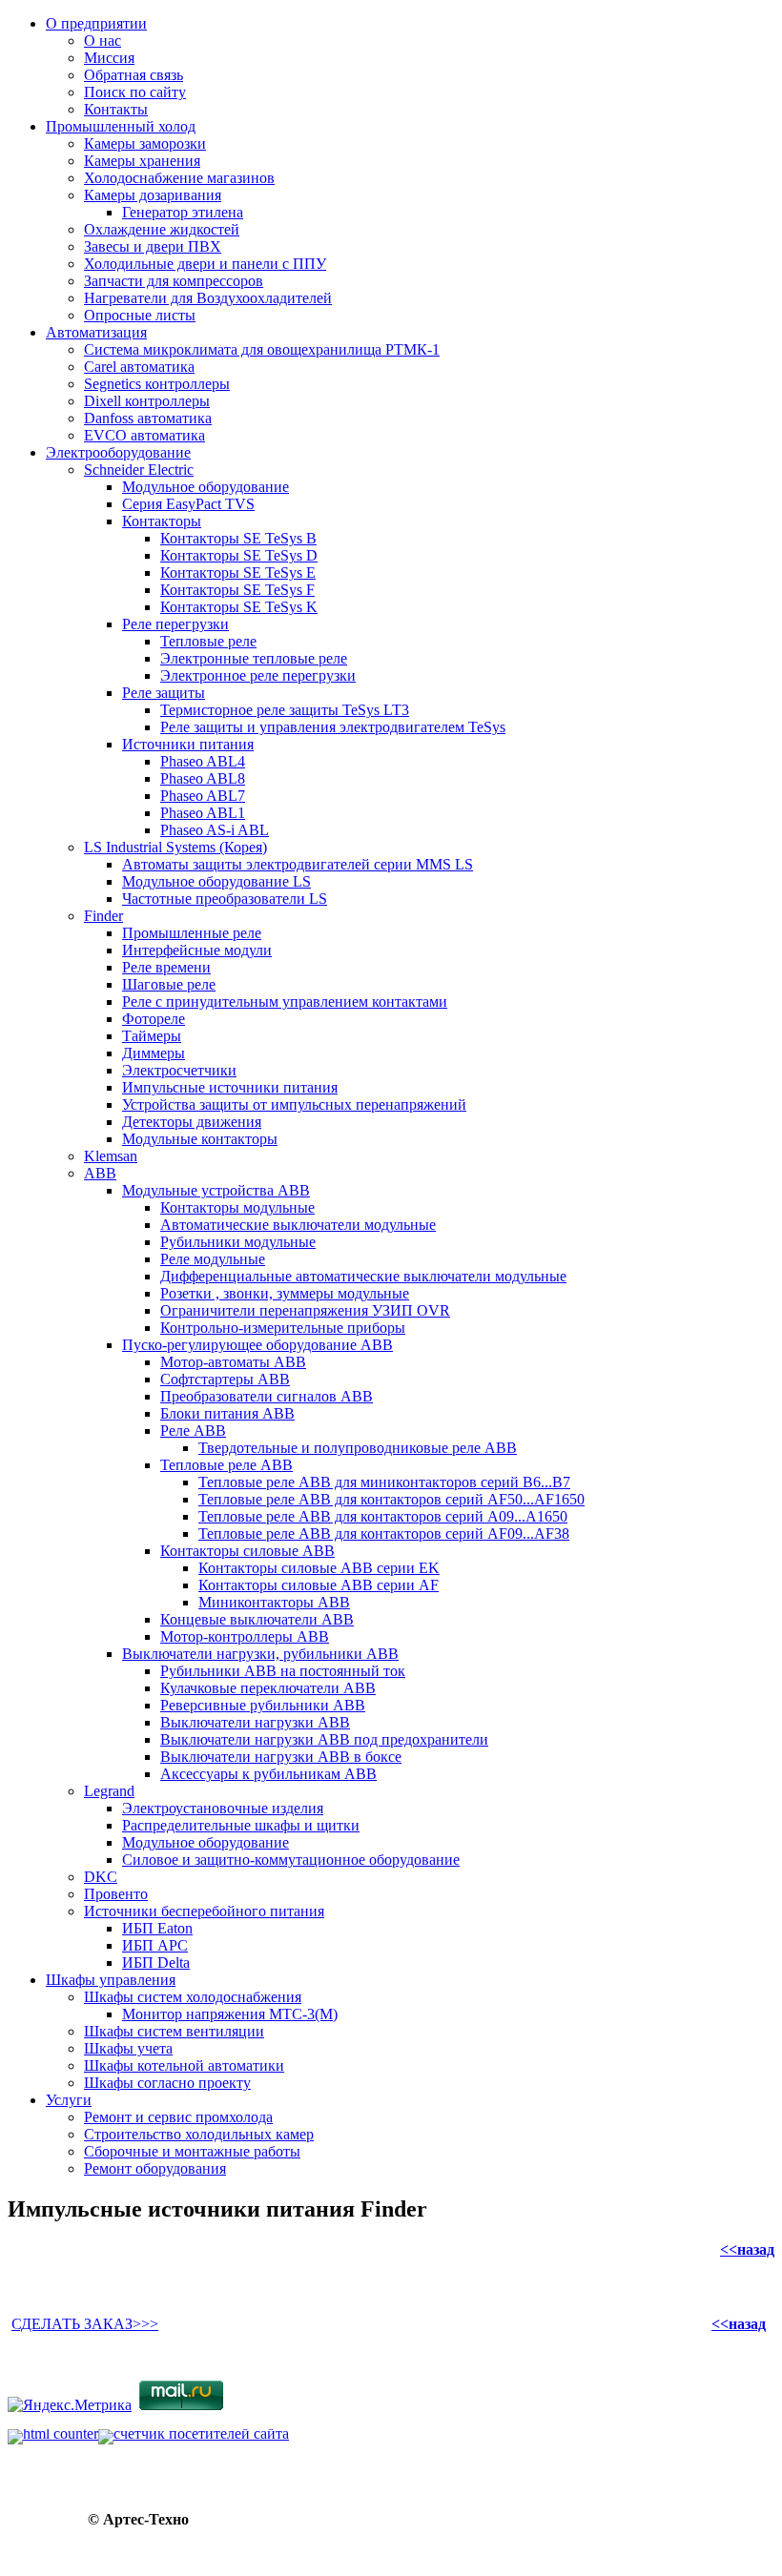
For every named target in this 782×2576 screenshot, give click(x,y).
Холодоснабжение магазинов (179, 178)
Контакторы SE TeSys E (238, 572)
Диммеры (154, 1053)
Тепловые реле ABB (226, 1465)
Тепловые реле (208, 641)
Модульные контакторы (200, 1139)
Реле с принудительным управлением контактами (285, 1002)
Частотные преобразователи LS (225, 899)
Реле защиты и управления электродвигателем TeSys (333, 727)
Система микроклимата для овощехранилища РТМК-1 (262, 349)
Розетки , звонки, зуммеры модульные (285, 1293)
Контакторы (162, 521)
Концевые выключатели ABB (257, 1619)
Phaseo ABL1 (203, 813)
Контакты (116, 109)
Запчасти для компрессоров (174, 281)
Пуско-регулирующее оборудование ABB (257, 1345)
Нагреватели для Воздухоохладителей (208, 298)
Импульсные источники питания (230, 1087)
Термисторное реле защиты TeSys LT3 (285, 710)
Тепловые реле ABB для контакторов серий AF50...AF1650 (391, 1499)
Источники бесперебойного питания (204, 1911)
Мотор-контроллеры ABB (245, 1636)
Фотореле (154, 1019)
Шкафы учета (128, 2048)
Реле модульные (213, 1259)
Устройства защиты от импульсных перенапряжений (294, 1104)
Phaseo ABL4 (203, 761)
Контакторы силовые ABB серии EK (319, 1568)
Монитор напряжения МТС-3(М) (230, 2014)
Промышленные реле (192, 933)
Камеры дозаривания (153, 195)
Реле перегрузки (175, 624)
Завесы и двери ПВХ (153, 246)
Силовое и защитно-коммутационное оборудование (291, 1860)
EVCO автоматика (144, 435)
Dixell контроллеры (147, 401)
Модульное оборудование (206, 487)
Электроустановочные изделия (223, 1808)
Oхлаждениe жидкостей (162, 229)
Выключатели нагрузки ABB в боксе (281, 1757)
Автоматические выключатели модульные (298, 1225)
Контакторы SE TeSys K (239, 607)
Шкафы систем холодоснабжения (193, 1997)
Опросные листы (140, 315)
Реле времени (166, 967)
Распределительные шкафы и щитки (241, 1825)
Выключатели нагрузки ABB (255, 1722)
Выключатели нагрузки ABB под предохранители (324, 1739)
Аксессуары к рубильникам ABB (268, 1774)
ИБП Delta (156, 1963)
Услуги (69, 2100)
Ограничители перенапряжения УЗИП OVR (305, 1310)
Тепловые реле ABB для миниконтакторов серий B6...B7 (384, 1482)
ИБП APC (155, 1945)
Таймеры (152, 1036)
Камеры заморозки (145, 143)
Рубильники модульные (238, 1242)
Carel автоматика (139, 367)
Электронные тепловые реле (254, 658)
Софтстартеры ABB (225, 1379)
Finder (103, 916)
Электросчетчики (179, 1070)
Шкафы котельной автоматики (184, 2065)
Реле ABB (193, 1431)
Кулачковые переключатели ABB (268, 1688)
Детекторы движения (192, 1122)
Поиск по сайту (135, 92)
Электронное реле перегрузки (258, 675)
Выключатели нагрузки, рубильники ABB (260, 1654)
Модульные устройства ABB (216, 1190)
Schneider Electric (139, 470)
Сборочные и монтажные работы (192, 2151)
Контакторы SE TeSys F (237, 590)
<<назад (747, 2249)
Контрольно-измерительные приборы (283, 1328)
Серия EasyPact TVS (188, 504)
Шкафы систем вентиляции (174, 2031)
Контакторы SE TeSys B (238, 538)
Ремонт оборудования (155, 2168)
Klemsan (111, 1156)
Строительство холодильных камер (199, 2134)
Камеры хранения (142, 161)
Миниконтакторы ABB (274, 1602)
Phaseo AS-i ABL (215, 830)
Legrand (109, 1791)
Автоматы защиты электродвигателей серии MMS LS (298, 864)
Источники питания (188, 744)
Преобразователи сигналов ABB (267, 1396)
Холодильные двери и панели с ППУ (205, 264)
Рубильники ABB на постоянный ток (283, 1671)
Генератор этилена (183, 212)
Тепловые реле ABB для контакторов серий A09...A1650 (383, 1516)
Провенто (116, 1894)
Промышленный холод (121, 126)
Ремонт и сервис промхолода (178, 2117)
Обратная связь (134, 75)
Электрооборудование (118, 452)
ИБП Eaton (157, 1928)
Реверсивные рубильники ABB (263, 1705)
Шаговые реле (169, 984)
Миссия (109, 58)
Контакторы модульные (237, 1207)
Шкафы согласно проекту (167, 2083)
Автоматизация (96, 332)
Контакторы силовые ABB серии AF (319, 1585)
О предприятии (96, 23)
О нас (103, 41)
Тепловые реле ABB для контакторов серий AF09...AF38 (384, 1533)
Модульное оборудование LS (216, 881)
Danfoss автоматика (148, 418)
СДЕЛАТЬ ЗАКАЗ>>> (85, 2324)
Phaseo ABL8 (203, 778)
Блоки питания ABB (227, 1413)
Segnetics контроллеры (157, 384)
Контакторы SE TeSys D (239, 555)
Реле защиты (164, 693)
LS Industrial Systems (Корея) (175, 847)
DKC (101, 1877)
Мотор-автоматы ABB (233, 1362)
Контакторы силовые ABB (247, 1551)
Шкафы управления (111, 1980)
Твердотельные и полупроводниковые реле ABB (358, 1448)
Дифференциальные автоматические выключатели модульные (363, 1276)
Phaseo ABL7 (203, 796)
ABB (100, 1173)
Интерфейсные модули (197, 950)
